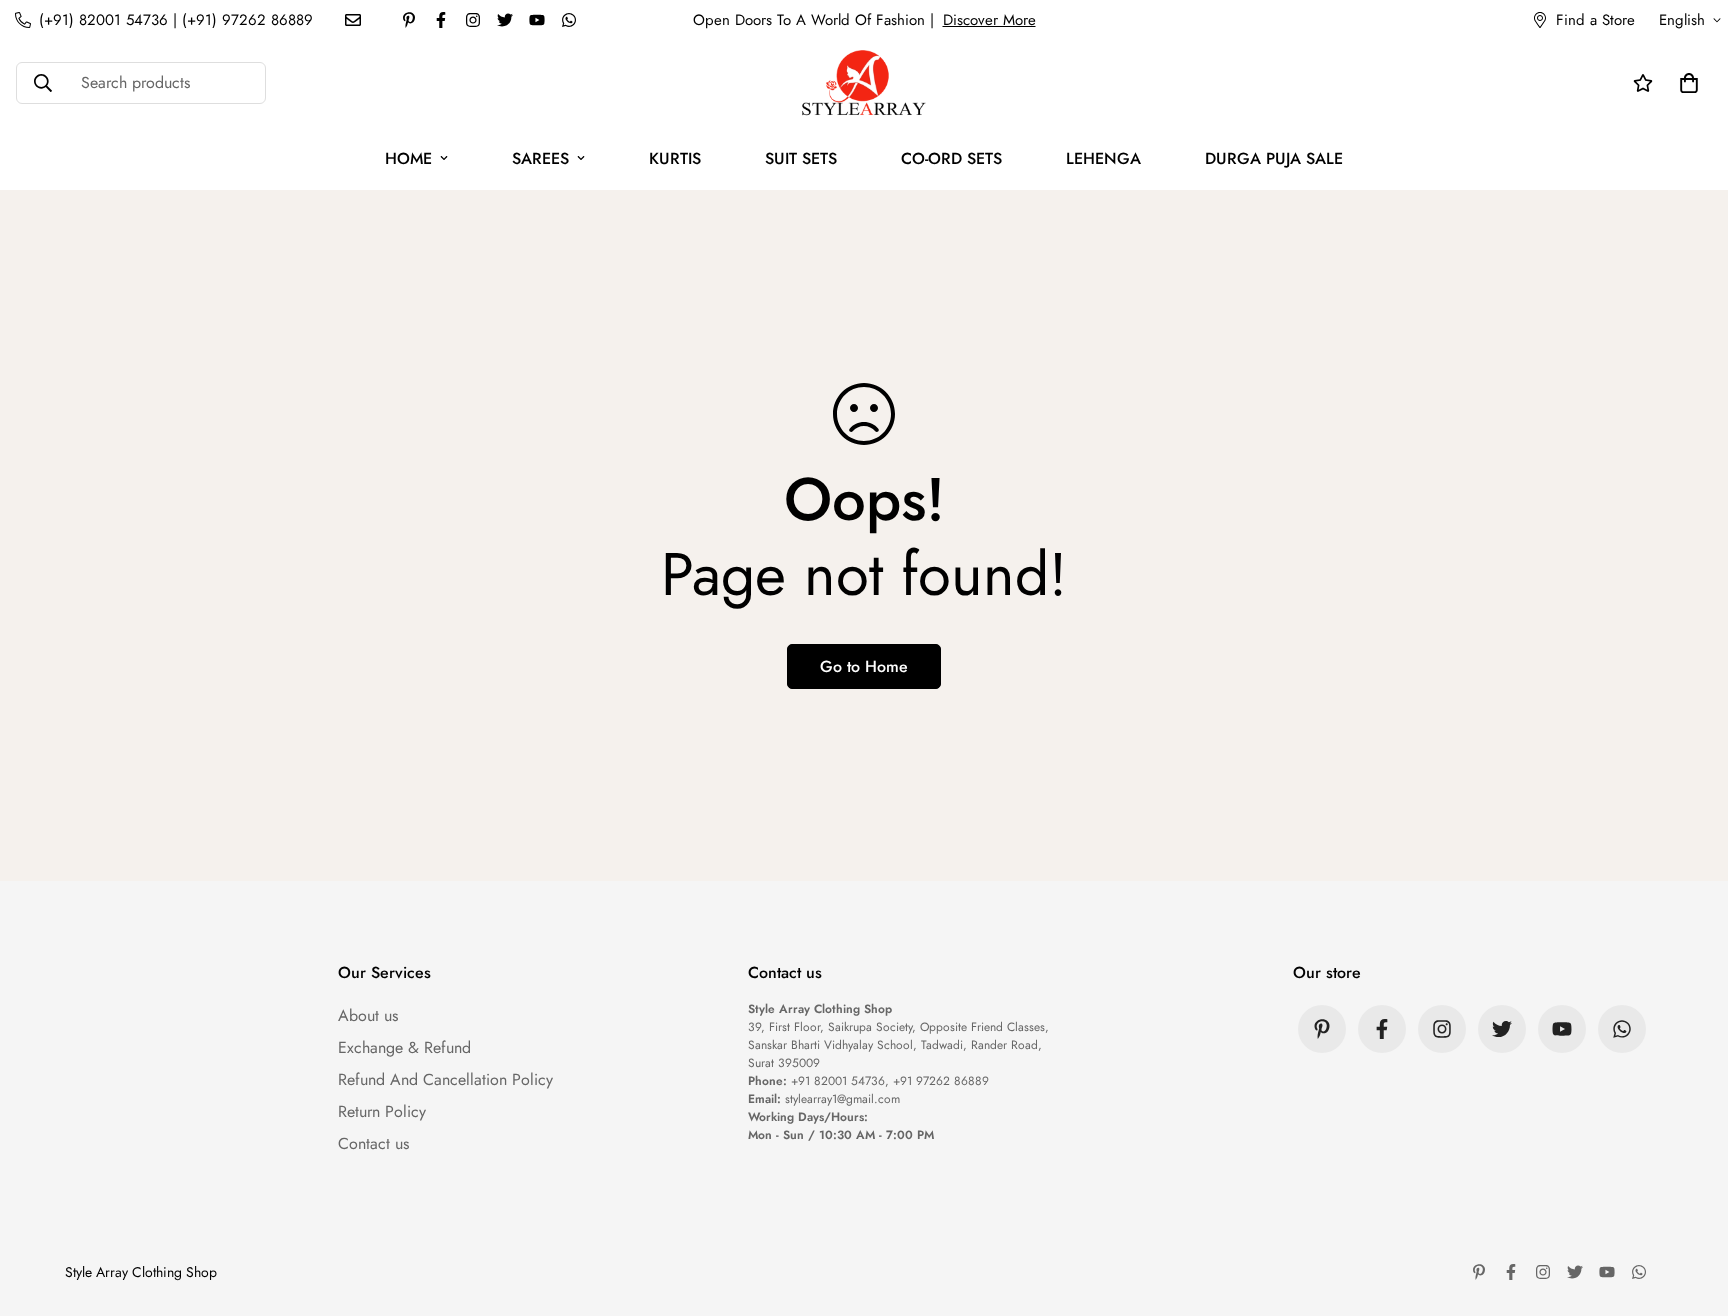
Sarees (540, 158)
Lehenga (1103, 158)
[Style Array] (864, 83)
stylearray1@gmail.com (842, 1099)
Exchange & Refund (404, 1047)
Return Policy (382, 1111)
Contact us (373, 1143)
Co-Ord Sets (951, 158)
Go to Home (864, 666)
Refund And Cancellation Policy (445, 1079)
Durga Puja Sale (1274, 158)
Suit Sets (801, 158)
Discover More (989, 20)
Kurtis (675, 158)
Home (408, 158)
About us (368, 1015)
